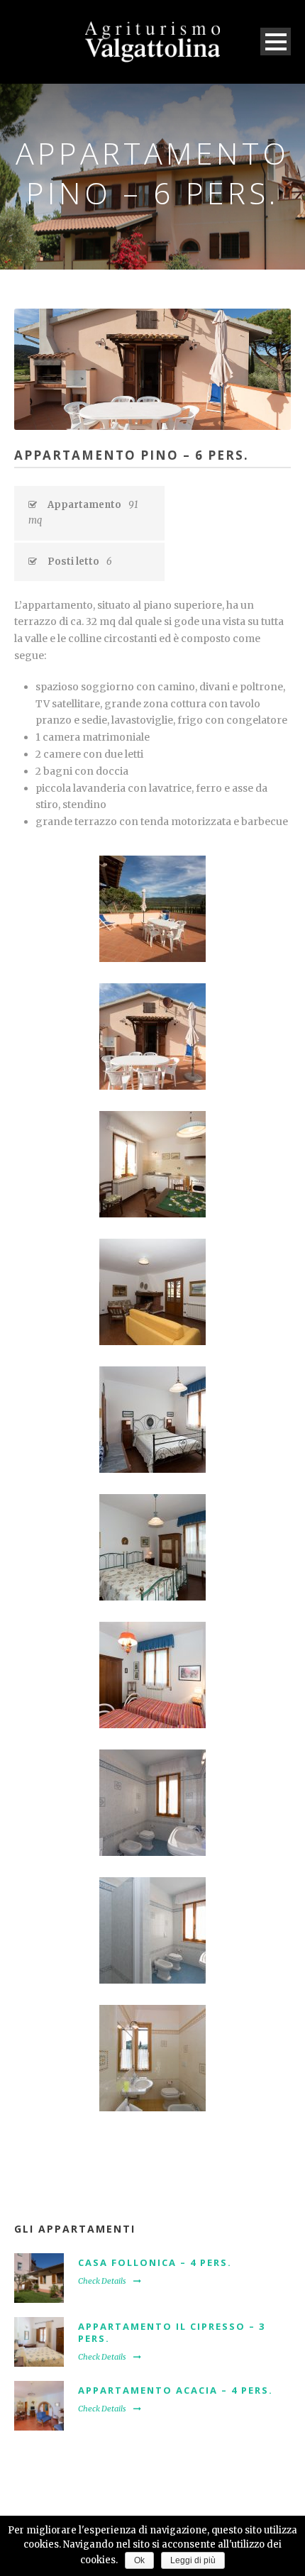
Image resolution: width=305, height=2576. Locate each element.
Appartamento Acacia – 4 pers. (176, 2390)
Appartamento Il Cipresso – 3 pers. (172, 2332)
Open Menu (276, 42)
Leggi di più (193, 2560)
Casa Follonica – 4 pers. (155, 2262)
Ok (139, 2560)
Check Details (102, 2281)
